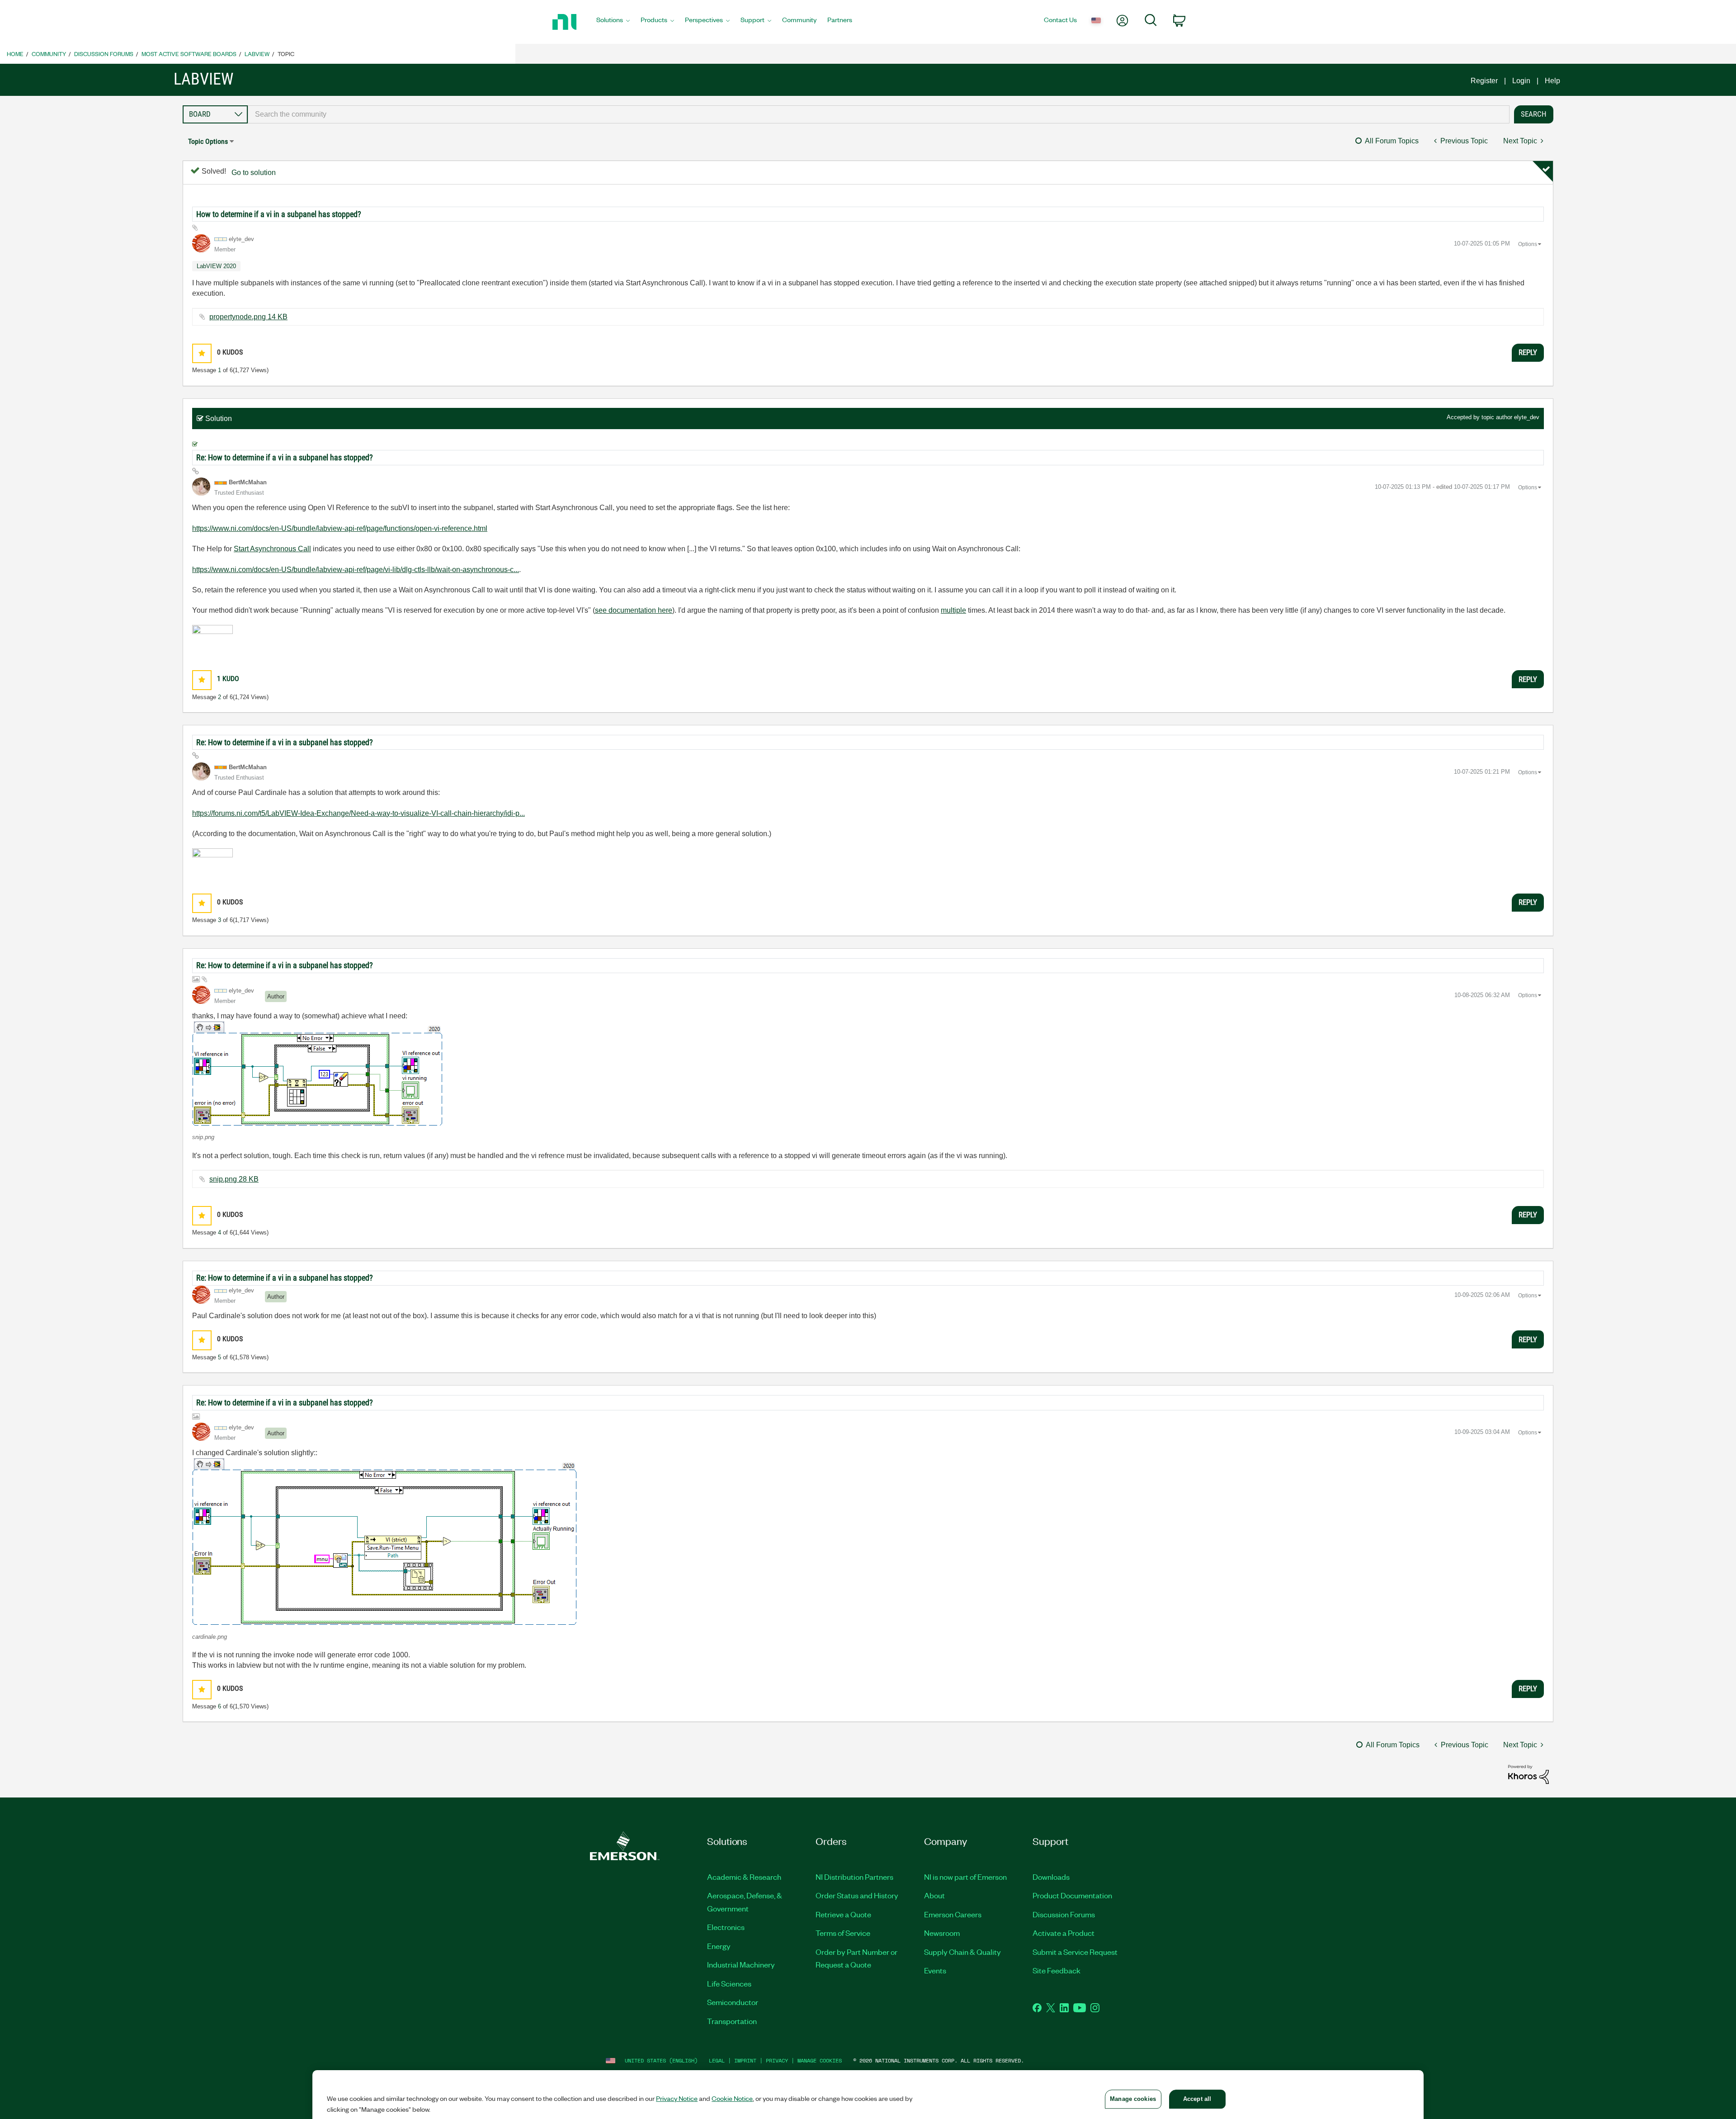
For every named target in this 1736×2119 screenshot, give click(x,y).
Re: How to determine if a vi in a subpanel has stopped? (285, 457)
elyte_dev (1527, 417)
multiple (953, 610)
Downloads (1051, 1877)
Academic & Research (744, 1877)
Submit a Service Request (1075, 1952)
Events (935, 1970)
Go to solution (254, 173)
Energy (719, 1946)
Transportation (732, 2021)
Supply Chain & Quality (962, 1952)
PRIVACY (777, 2060)
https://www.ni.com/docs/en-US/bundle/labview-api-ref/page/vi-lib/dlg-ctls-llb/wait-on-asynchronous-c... (356, 570)
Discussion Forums (104, 54)
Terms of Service (843, 1933)
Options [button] (1528, 244)
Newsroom (942, 1933)
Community (49, 54)
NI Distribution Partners (854, 1877)
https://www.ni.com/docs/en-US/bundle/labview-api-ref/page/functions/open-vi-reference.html (340, 528)
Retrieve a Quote (843, 1914)
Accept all (1197, 2099)
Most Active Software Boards (189, 54)
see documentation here (634, 610)
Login (1521, 81)
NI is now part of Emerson (965, 1877)
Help (1552, 81)
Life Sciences (729, 1983)
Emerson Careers (953, 1914)
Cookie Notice (732, 2098)
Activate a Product (1064, 1933)
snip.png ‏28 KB (234, 1179)
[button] (202, 353)
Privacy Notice (677, 2098)
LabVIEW (257, 54)
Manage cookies (820, 2060)
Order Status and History (857, 1895)
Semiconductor (733, 2002)
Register (1484, 81)
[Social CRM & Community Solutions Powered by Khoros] (1528, 1774)
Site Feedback (1057, 1970)
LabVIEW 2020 (216, 266)
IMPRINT (745, 2060)
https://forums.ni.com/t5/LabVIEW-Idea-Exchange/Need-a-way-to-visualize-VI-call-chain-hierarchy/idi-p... (359, 813)
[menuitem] (613, 22)
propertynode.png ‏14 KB (248, 317)
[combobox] (879, 114)
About (934, 1895)
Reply (1528, 352)
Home (15, 54)
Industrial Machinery (741, 1964)
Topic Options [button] (208, 141)
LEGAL (717, 2060)
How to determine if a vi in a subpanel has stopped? (279, 214)
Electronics (726, 1927)
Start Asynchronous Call (272, 549)
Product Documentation (1072, 1895)
